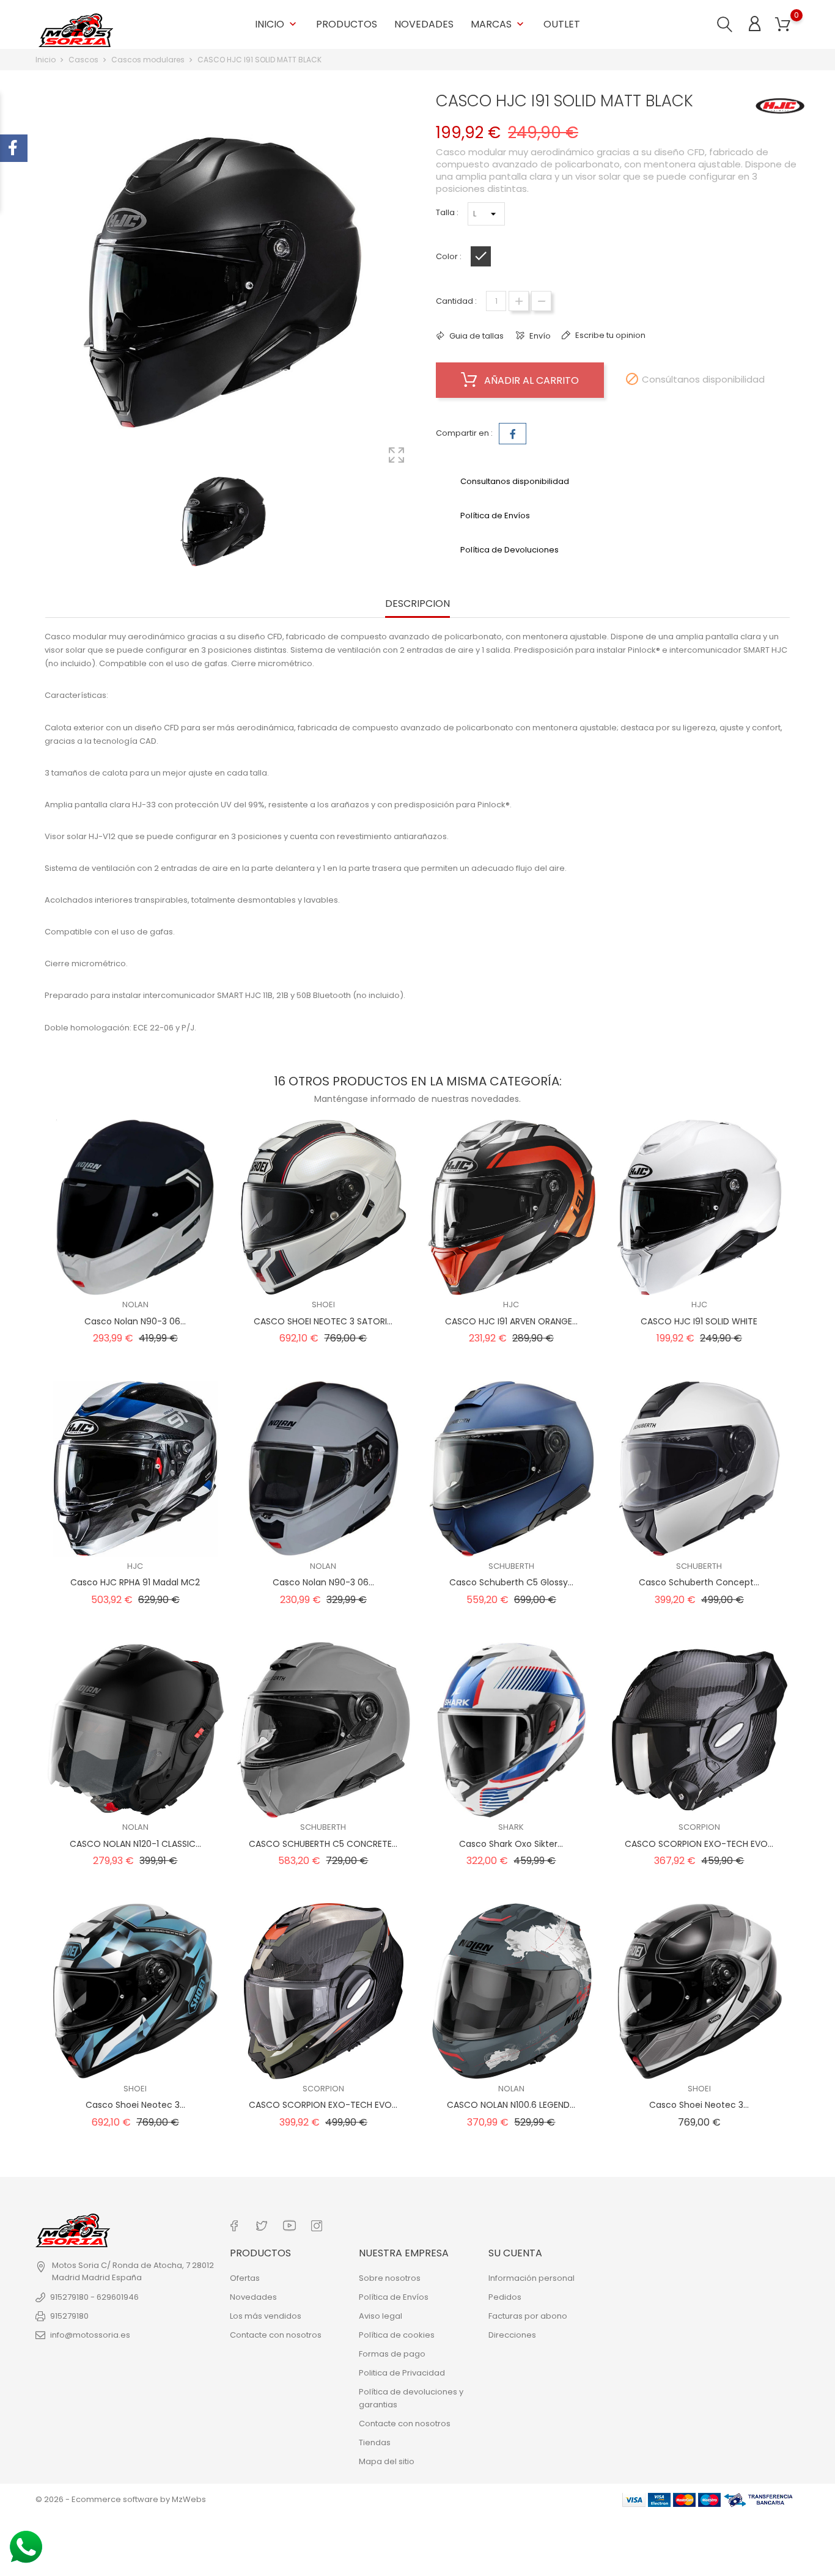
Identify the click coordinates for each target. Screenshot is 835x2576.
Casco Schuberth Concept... (699, 1582)
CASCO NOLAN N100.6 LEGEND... (511, 2105)
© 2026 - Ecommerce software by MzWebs (121, 2499)
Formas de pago (392, 2354)
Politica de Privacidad (402, 2373)
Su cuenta (515, 2253)
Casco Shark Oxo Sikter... (511, 1844)
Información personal (532, 2278)
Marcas (498, 24)
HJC (511, 1305)
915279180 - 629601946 (94, 2297)
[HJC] (780, 106)
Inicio (277, 24)
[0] (783, 25)
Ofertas (245, 2278)
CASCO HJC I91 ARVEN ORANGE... (511, 1321)
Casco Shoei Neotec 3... (135, 2105)
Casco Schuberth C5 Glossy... (511, 1582)
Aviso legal (381, 2316)
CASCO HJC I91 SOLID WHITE (699, 1321)
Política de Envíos (394, 2297)
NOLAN (135, 1305)
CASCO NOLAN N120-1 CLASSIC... (135, 1844)
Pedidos (505, 2297)
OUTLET (562, 24)
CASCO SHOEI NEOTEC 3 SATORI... (323, 1321)
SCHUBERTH (511, 1566)
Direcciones (512, 2335)
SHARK (511, 1827)
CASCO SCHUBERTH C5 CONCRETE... (323, 1844)
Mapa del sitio (387, 2461)
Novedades (424, 24)
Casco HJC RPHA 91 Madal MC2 (135, 1582)
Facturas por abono (528, 2316)
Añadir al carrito (530, 380)
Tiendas (375, 2442)
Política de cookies (397, 2335)
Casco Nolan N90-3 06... (135, 1321)
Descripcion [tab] (417, 604)
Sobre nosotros (390, 2278)
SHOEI (323, 1305)
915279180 (69, 2316)
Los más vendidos (266, 2316)
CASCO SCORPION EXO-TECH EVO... (699, 1844)
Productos (347, 24)
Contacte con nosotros (276, 2335)
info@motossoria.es (90, 2335)
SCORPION (699, 1827)
